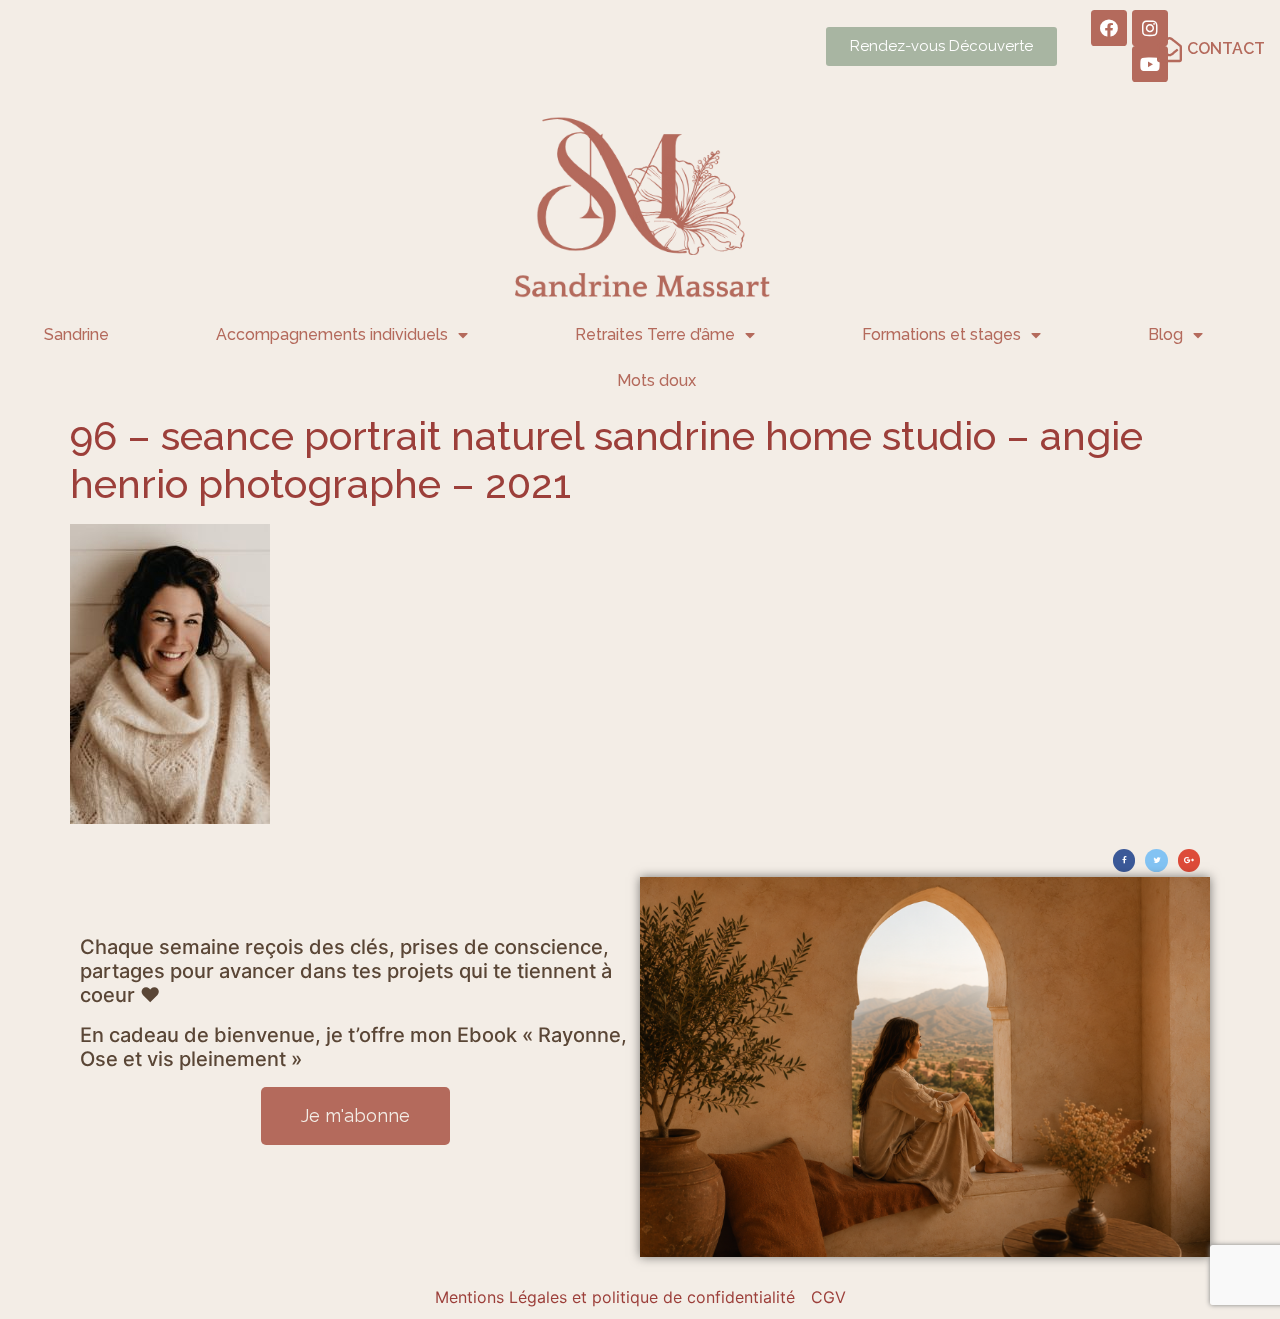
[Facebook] (1109, 28)
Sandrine (76, 334)
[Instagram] (1150, 28)
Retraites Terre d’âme (655, 334)
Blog (1165, 334)
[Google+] (1189, 860)
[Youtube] (1150, 64)
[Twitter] (1156, 860)
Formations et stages (941, 334)
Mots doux (656, 380)
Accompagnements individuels (332, 334)
